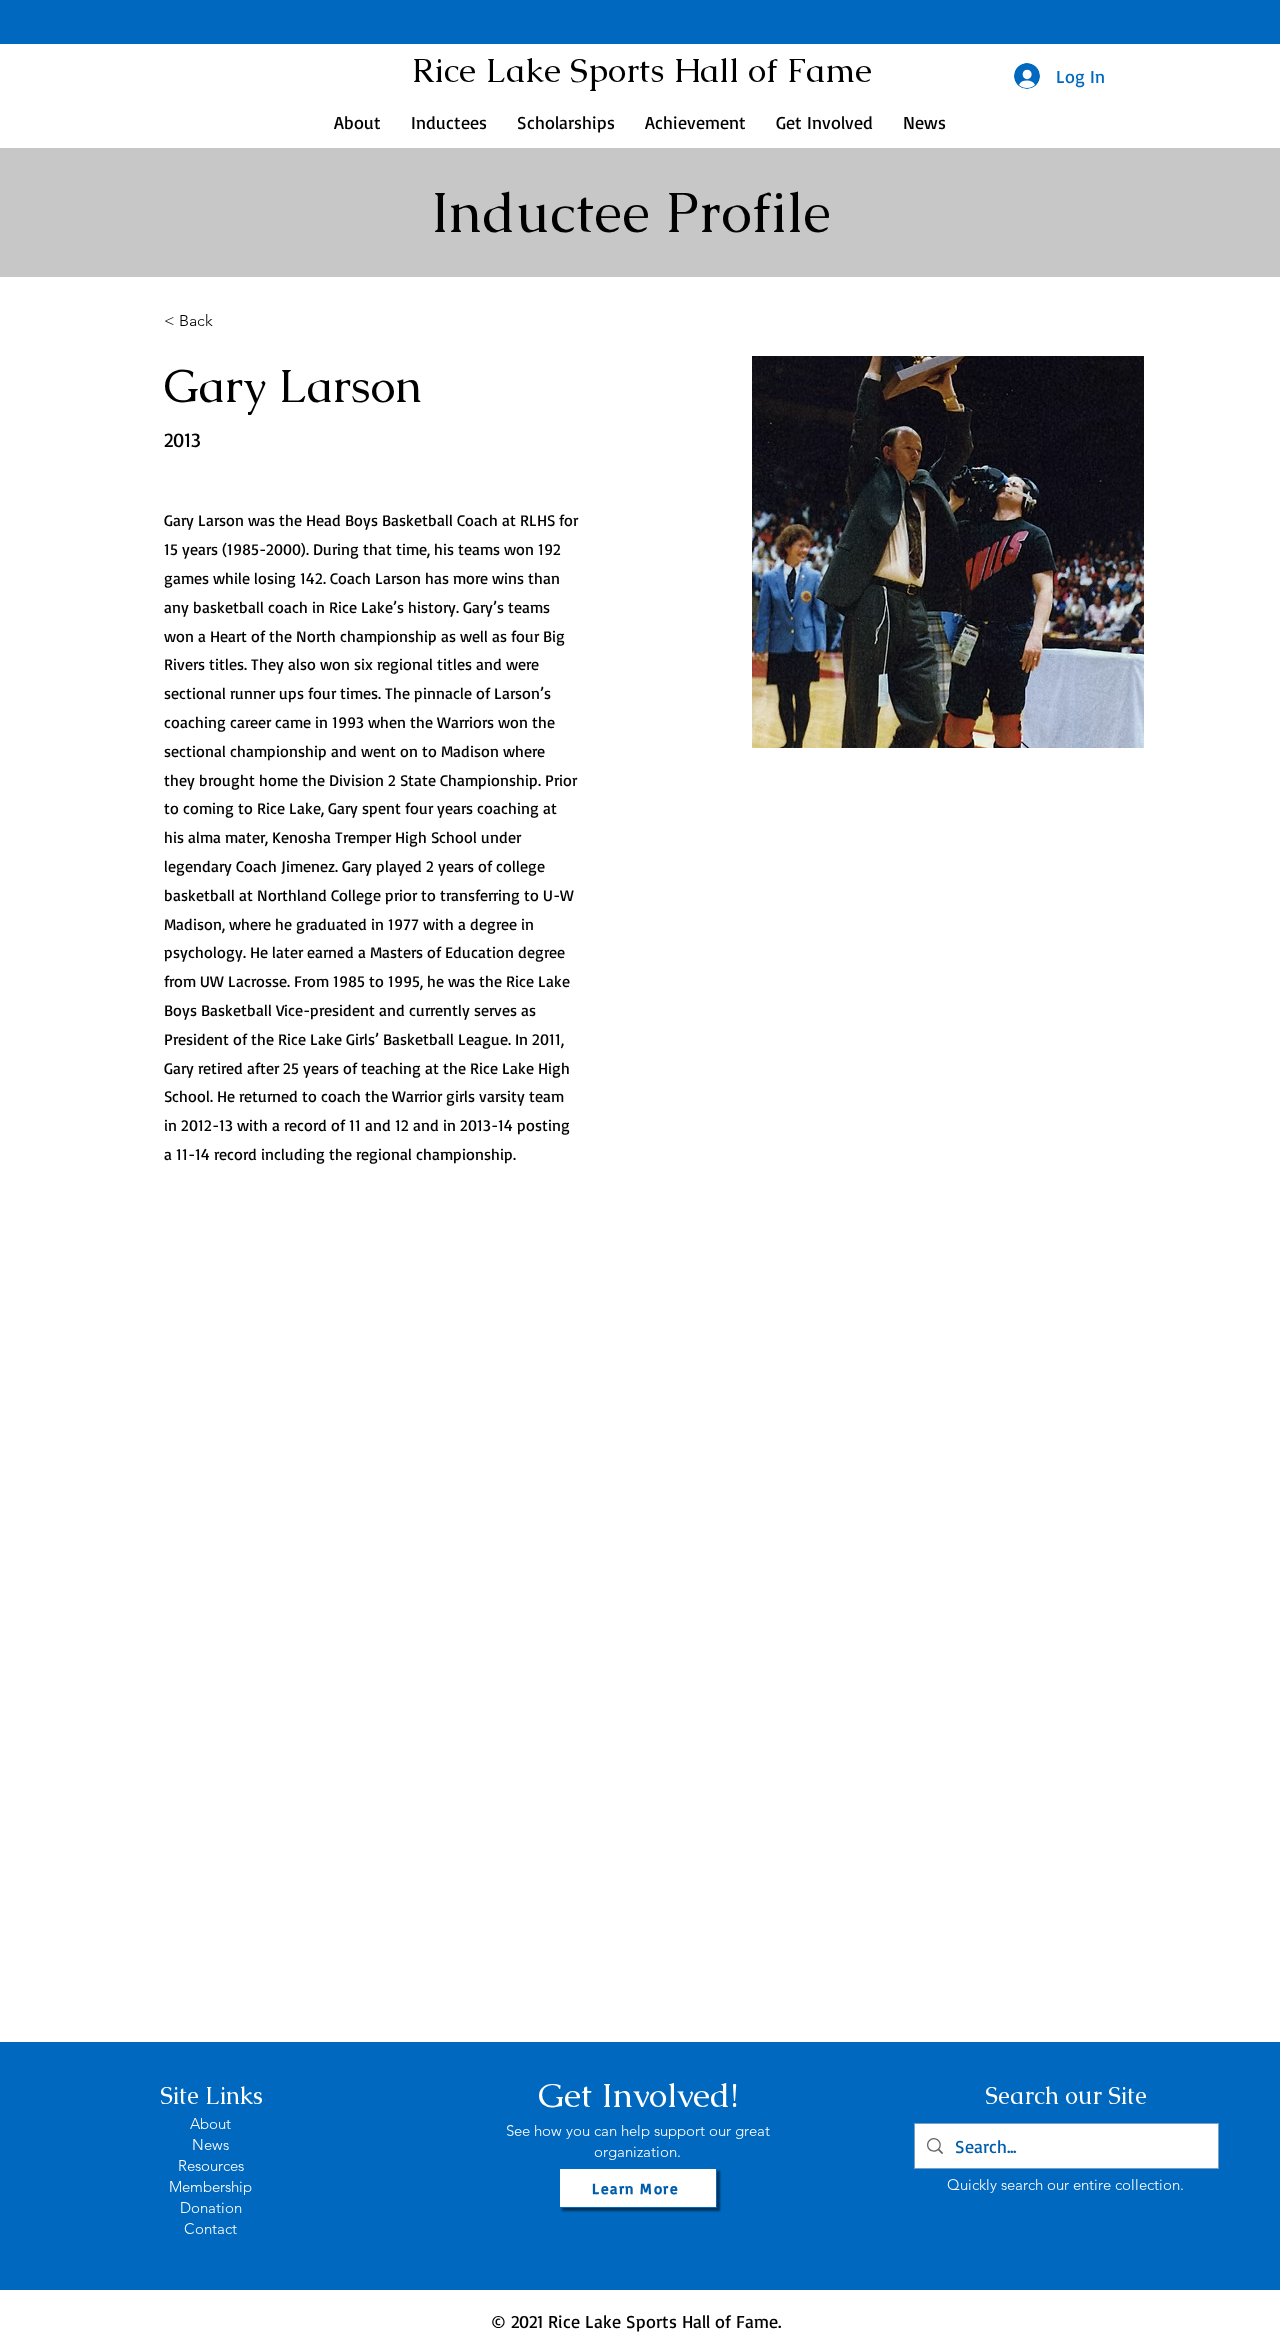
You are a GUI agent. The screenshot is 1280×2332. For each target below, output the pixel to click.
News (210, 2144)
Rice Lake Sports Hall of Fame (642, 70)
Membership (210, 2186)
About (210, 2123)
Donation (211, 2207)
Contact (210, 2228)
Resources (211, 2165)
